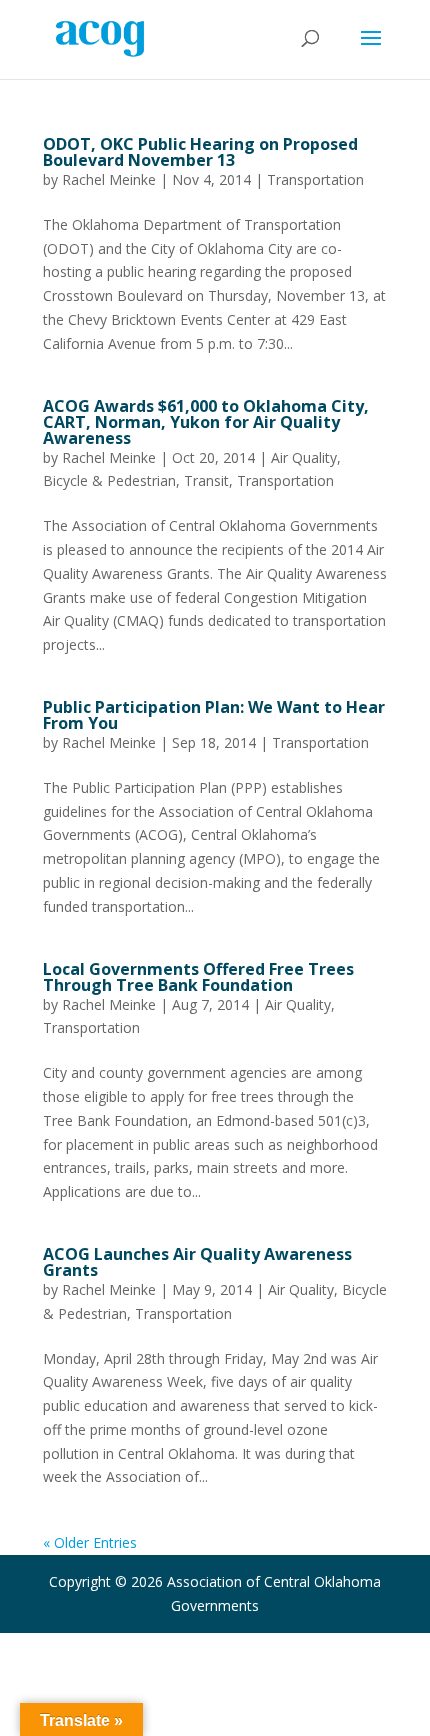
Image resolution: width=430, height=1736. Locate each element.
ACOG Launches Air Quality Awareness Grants (197, 1262)
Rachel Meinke (109, 179)
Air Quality (304, 457)
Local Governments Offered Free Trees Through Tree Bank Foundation (198, 977)
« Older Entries (90, 1542)
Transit (206, 480)
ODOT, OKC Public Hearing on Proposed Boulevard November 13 (200, 152)
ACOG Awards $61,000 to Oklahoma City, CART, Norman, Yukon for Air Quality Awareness (206, 422)
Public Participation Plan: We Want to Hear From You (214, 715)
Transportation (315, 179)
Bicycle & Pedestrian (109, 480)
